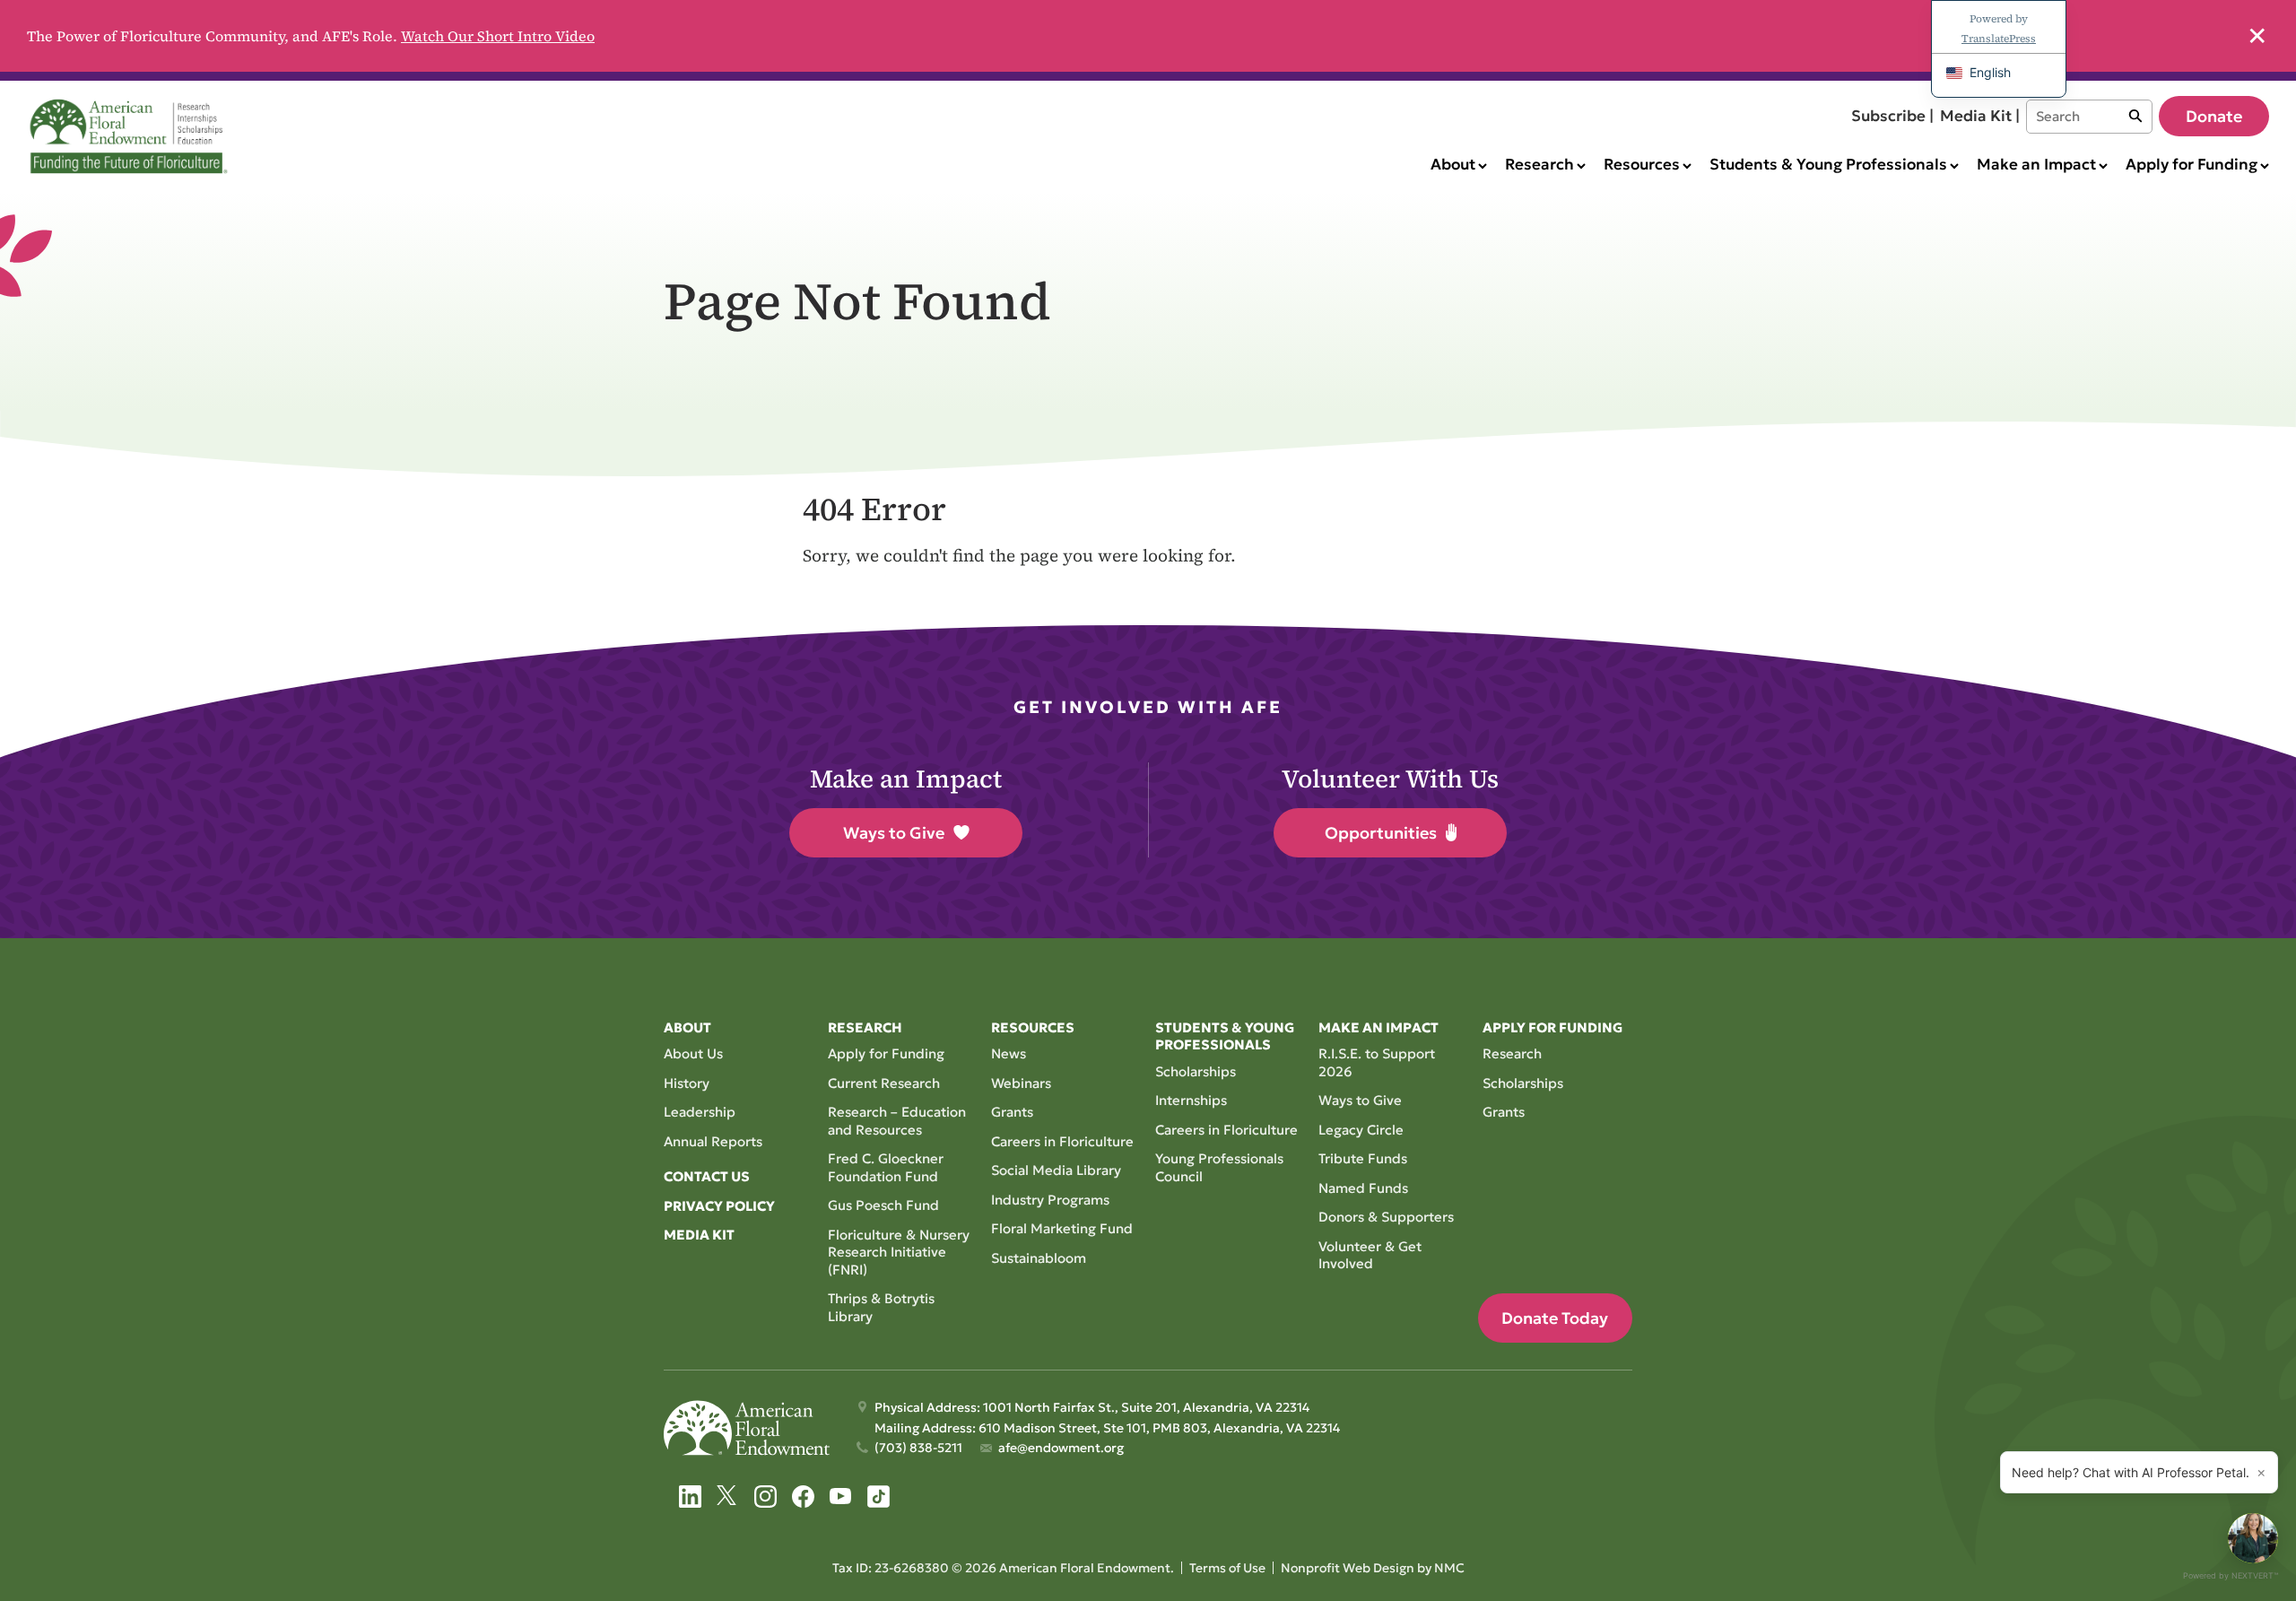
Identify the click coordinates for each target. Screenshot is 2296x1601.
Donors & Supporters (1386, 1217)
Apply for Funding (886, 1053)
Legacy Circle (1361, 1130)
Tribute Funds (1363, 1158)
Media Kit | (1980, 116)
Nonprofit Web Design (1348, 1568)
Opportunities (1381, 833)
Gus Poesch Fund (883, 1205)
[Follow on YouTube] (841, 1497)
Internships (1191, 1100)
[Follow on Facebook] (803, 1497)
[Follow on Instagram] (765, 1497)
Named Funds (1363, 1188)
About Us (693, 1053)
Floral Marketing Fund (1062, 1228)
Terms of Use (1227, 1568)
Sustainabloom (1039, 1258)
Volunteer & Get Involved (1370, 1255)
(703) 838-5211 (918, 1448)
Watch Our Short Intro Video (498, 36)
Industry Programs (1050, 1200)
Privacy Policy (719, 1206)
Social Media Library (1056, 1170)
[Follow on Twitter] (728, 1497)
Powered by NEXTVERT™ (2231, 1575)
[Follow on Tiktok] (878, 1497)
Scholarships (1196, 1071)
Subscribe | (1892, 116)
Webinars (1021, 1083)
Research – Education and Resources (897, 1121)
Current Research (884, 1083)
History (687, 1083)
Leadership (700, 1112)
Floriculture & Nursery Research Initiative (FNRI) (899, 1252)
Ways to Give (894, 833)
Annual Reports (713, 1141)
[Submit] (2135, 117)
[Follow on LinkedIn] (690, 1497)
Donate (2214, 116)
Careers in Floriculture (1062, 1141)
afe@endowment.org (1061, 1448)
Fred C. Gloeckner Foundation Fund (886, 1167)
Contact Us (707, 1176)
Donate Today (1555, 1318)
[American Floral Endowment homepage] (132, 136)
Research (1512, 1053)
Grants (1012, 1112)
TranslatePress (1999, 39)
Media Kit (699, 1235)
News (1009, 1053)
